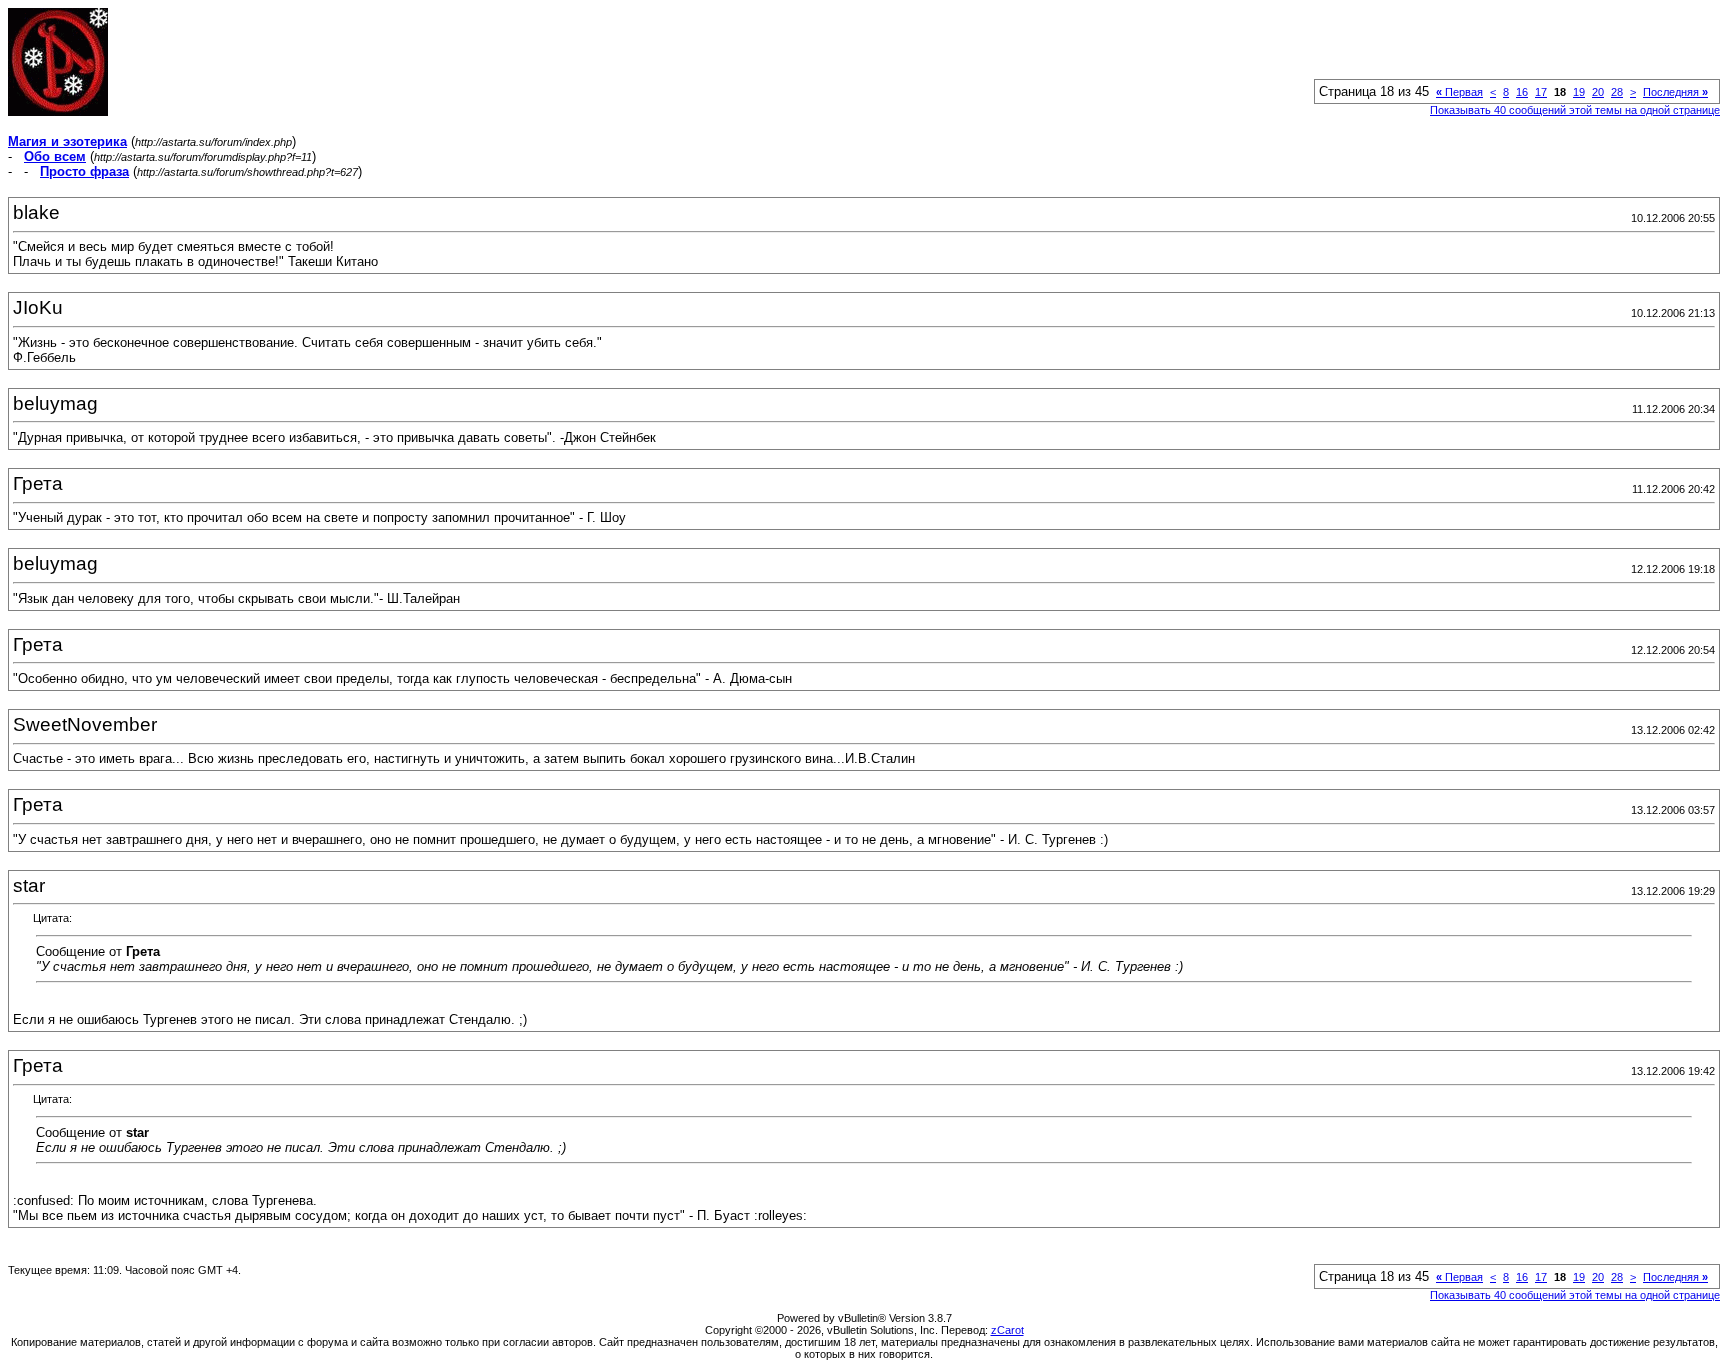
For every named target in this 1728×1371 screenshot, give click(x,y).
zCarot (1007, 1330)
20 (1598, 92)
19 (1579, 92)
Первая (1459, 92)
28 (1617, 92)
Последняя (1675, 92)
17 (1541, 92)
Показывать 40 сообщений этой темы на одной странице (1575, 110)
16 (1522, 92)
